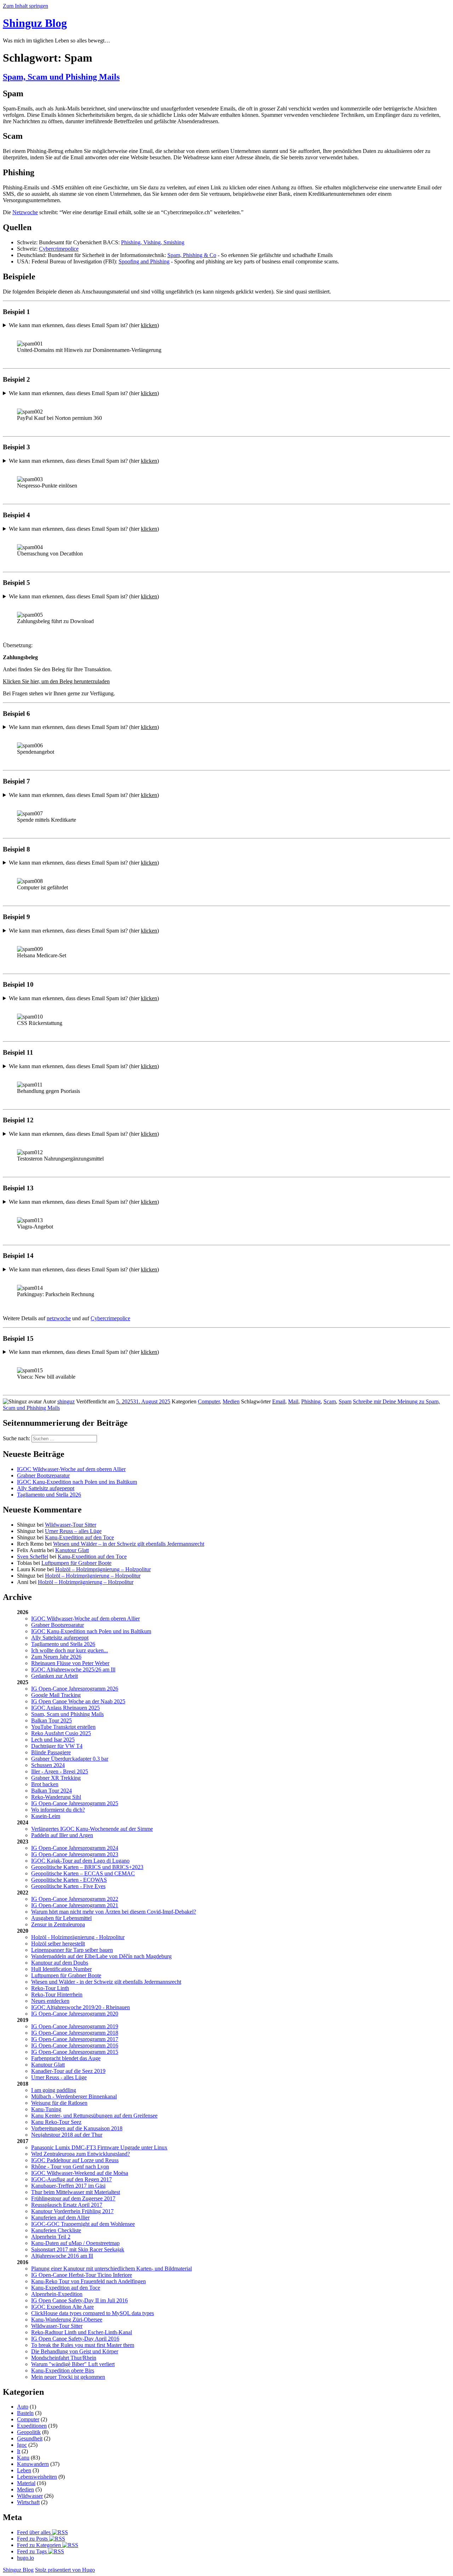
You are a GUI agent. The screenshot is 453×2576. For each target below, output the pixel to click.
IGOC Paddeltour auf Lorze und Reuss (75, 2160)
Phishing (311, 1401)
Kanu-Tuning (46, 2109)
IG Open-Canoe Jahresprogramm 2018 (75, 2033)
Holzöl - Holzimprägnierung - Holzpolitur (78, 1937)
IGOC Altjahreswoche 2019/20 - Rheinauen (81, 2007)
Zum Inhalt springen (25, 6)
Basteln (25, 2413)
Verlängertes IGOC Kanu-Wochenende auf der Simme (92, 1829)
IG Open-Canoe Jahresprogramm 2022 (75, 1899)
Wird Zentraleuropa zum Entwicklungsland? (81, 2154)
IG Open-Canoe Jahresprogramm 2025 (75, 1803)
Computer (209, 1401)
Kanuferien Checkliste (56, 2230)
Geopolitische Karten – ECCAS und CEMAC (83, 1873)
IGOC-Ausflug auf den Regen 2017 (71, 2179)
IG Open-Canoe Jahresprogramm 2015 (75, 2052)
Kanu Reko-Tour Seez (56, 2122)
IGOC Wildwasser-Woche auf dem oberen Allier (71, 1469)
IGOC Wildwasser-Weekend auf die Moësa (80, 2173)
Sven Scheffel (33, 1557)
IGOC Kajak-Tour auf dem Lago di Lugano (80, 1861)
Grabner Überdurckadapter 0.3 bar (70, 1759)
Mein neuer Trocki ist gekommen (68, 2377)
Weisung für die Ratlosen (59, 2103)
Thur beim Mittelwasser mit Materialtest (76, 2192)
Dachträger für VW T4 (57, 1746)
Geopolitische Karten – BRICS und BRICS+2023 (87, 1867)
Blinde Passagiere (51, 1752)
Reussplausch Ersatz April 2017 (67, 2205)
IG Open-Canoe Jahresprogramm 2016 (75, 2045)
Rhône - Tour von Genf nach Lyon (70, 2167)
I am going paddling (54, 2090)
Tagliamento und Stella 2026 (49, 1495)
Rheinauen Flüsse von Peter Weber (70, 1663)
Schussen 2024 (48, 1765)
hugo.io (25, 2558)
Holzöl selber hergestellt (58, 1944)
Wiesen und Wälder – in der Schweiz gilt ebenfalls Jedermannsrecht (129, 1544)
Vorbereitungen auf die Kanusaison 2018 (77, 2128)
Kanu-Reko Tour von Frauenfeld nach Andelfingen (88, 2281)
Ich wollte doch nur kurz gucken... (70, 1650)
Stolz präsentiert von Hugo (65, 2570)
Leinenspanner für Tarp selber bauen (72, 1950)
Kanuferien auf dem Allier (60, 2218)
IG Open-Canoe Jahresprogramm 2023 (75, 1854)
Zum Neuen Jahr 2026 (56, 1657)
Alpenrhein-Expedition (57, 2294)
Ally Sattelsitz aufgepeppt (46, 1488)
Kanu (23, 2458)
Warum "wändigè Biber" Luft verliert (73, 2364)
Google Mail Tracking (56, 1695)
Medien (231, 1401)
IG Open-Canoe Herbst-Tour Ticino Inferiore (82, 2275)
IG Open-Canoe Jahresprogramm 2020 (75, 2014)
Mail (293, 1401)
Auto (23, 2407)
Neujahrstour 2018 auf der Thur (67, 2135)
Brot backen (45, 1784)
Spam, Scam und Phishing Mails (61, 77)
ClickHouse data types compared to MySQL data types (93, 2313)
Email (279, 1401)
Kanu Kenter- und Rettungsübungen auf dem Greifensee (94, 2116)
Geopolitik (29, 2432)
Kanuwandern (33, 2464)
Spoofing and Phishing (144, 261)
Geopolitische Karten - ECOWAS (69, 1880)
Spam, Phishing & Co (192, 255)
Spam (345, 1401)
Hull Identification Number (61, 1969)
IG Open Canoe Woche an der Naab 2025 (78, 1701)
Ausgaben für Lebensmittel (61, 1918)
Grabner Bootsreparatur (43, 1475)
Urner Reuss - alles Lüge (59, 2077)
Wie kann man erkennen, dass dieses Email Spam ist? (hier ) (84, 325)
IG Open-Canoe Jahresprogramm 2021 (75, 1905)
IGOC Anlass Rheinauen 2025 (65, 1708)
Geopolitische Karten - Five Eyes (68, 1886)
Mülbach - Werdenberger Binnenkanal (74, 2096)
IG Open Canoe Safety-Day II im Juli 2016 (79, 2300)
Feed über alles (35, 2532)
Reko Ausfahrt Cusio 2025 (61, 1733)
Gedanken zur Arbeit (55, 1676)
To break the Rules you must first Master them (83, 2345)
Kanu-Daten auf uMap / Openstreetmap (75, 2243)
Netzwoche (25, 212)
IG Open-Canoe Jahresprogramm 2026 (75, 1689)
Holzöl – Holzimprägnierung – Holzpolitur (103, 1569)
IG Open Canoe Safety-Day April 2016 (75, 2339)
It (19, 2451)
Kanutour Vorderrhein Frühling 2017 (72, 2211)
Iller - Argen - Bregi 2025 (60, 1771)
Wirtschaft (28, 2502)
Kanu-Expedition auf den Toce (79, 1537)
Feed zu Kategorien (40, 2545)
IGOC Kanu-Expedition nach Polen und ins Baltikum (77, 1482)
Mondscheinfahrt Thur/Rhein (64, 2358)
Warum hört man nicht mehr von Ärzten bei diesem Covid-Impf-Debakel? (114, 1912)
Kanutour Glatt (72, 1550)
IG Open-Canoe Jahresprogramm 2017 (75, 2039)
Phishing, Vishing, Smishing (153, 242)
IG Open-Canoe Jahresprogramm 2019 (75, 2026)
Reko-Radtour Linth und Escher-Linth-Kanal (82, 2332)
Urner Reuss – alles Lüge (73, 1531)
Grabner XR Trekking (56, 1778)
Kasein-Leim (46, 1816)
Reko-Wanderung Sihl (56, 1797)
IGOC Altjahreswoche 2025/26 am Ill (73, 1669)
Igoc (22, 2445)
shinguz (66, 1401)
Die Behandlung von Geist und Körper (75, 2351)
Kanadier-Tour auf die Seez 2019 (68, 2071)
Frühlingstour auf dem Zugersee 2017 (73, 2198)
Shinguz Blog (35, 23)
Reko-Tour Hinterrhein (57, 1994)
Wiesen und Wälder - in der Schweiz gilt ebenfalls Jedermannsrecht (106, 1982)
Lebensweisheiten (37, 2477)
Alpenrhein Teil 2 (51, 2237)
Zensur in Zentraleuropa (58, 1924)
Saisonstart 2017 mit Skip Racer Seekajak (78, 2249)
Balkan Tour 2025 (51, 1720)
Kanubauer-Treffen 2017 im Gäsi (68, 2186)
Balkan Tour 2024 (51, 1791)
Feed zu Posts (33, 2539)
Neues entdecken (50, 2001)
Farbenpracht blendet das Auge (66, 2058)
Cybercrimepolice (59, 249)
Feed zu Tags (33, 2551)
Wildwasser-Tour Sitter (71, 1525)
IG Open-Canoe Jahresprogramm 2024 (75, 1848)
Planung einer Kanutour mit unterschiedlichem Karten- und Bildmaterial (111, 2269)
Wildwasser (30, 2496)
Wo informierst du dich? (58, 1810)
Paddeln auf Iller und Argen (62, 1835)
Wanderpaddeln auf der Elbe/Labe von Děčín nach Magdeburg (101, 1956)
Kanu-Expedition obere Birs (63, 2370)
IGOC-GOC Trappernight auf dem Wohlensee (83, 2224)
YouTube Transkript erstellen (63, 1727)
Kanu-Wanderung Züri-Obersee (67, 2319)
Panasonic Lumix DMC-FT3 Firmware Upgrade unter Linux (99, 2147)
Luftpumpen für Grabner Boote (76, 1563)
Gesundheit (30, 2438)
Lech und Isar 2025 (53, 1740)
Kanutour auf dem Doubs (60, 1963)
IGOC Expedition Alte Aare (62, 2307)
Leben (24, 2470)
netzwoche (59, 1318)
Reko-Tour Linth (50, 1988)
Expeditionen (32, 2426)
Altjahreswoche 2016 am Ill (62, 2256)
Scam (330, 1401)
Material (26, 2483)
